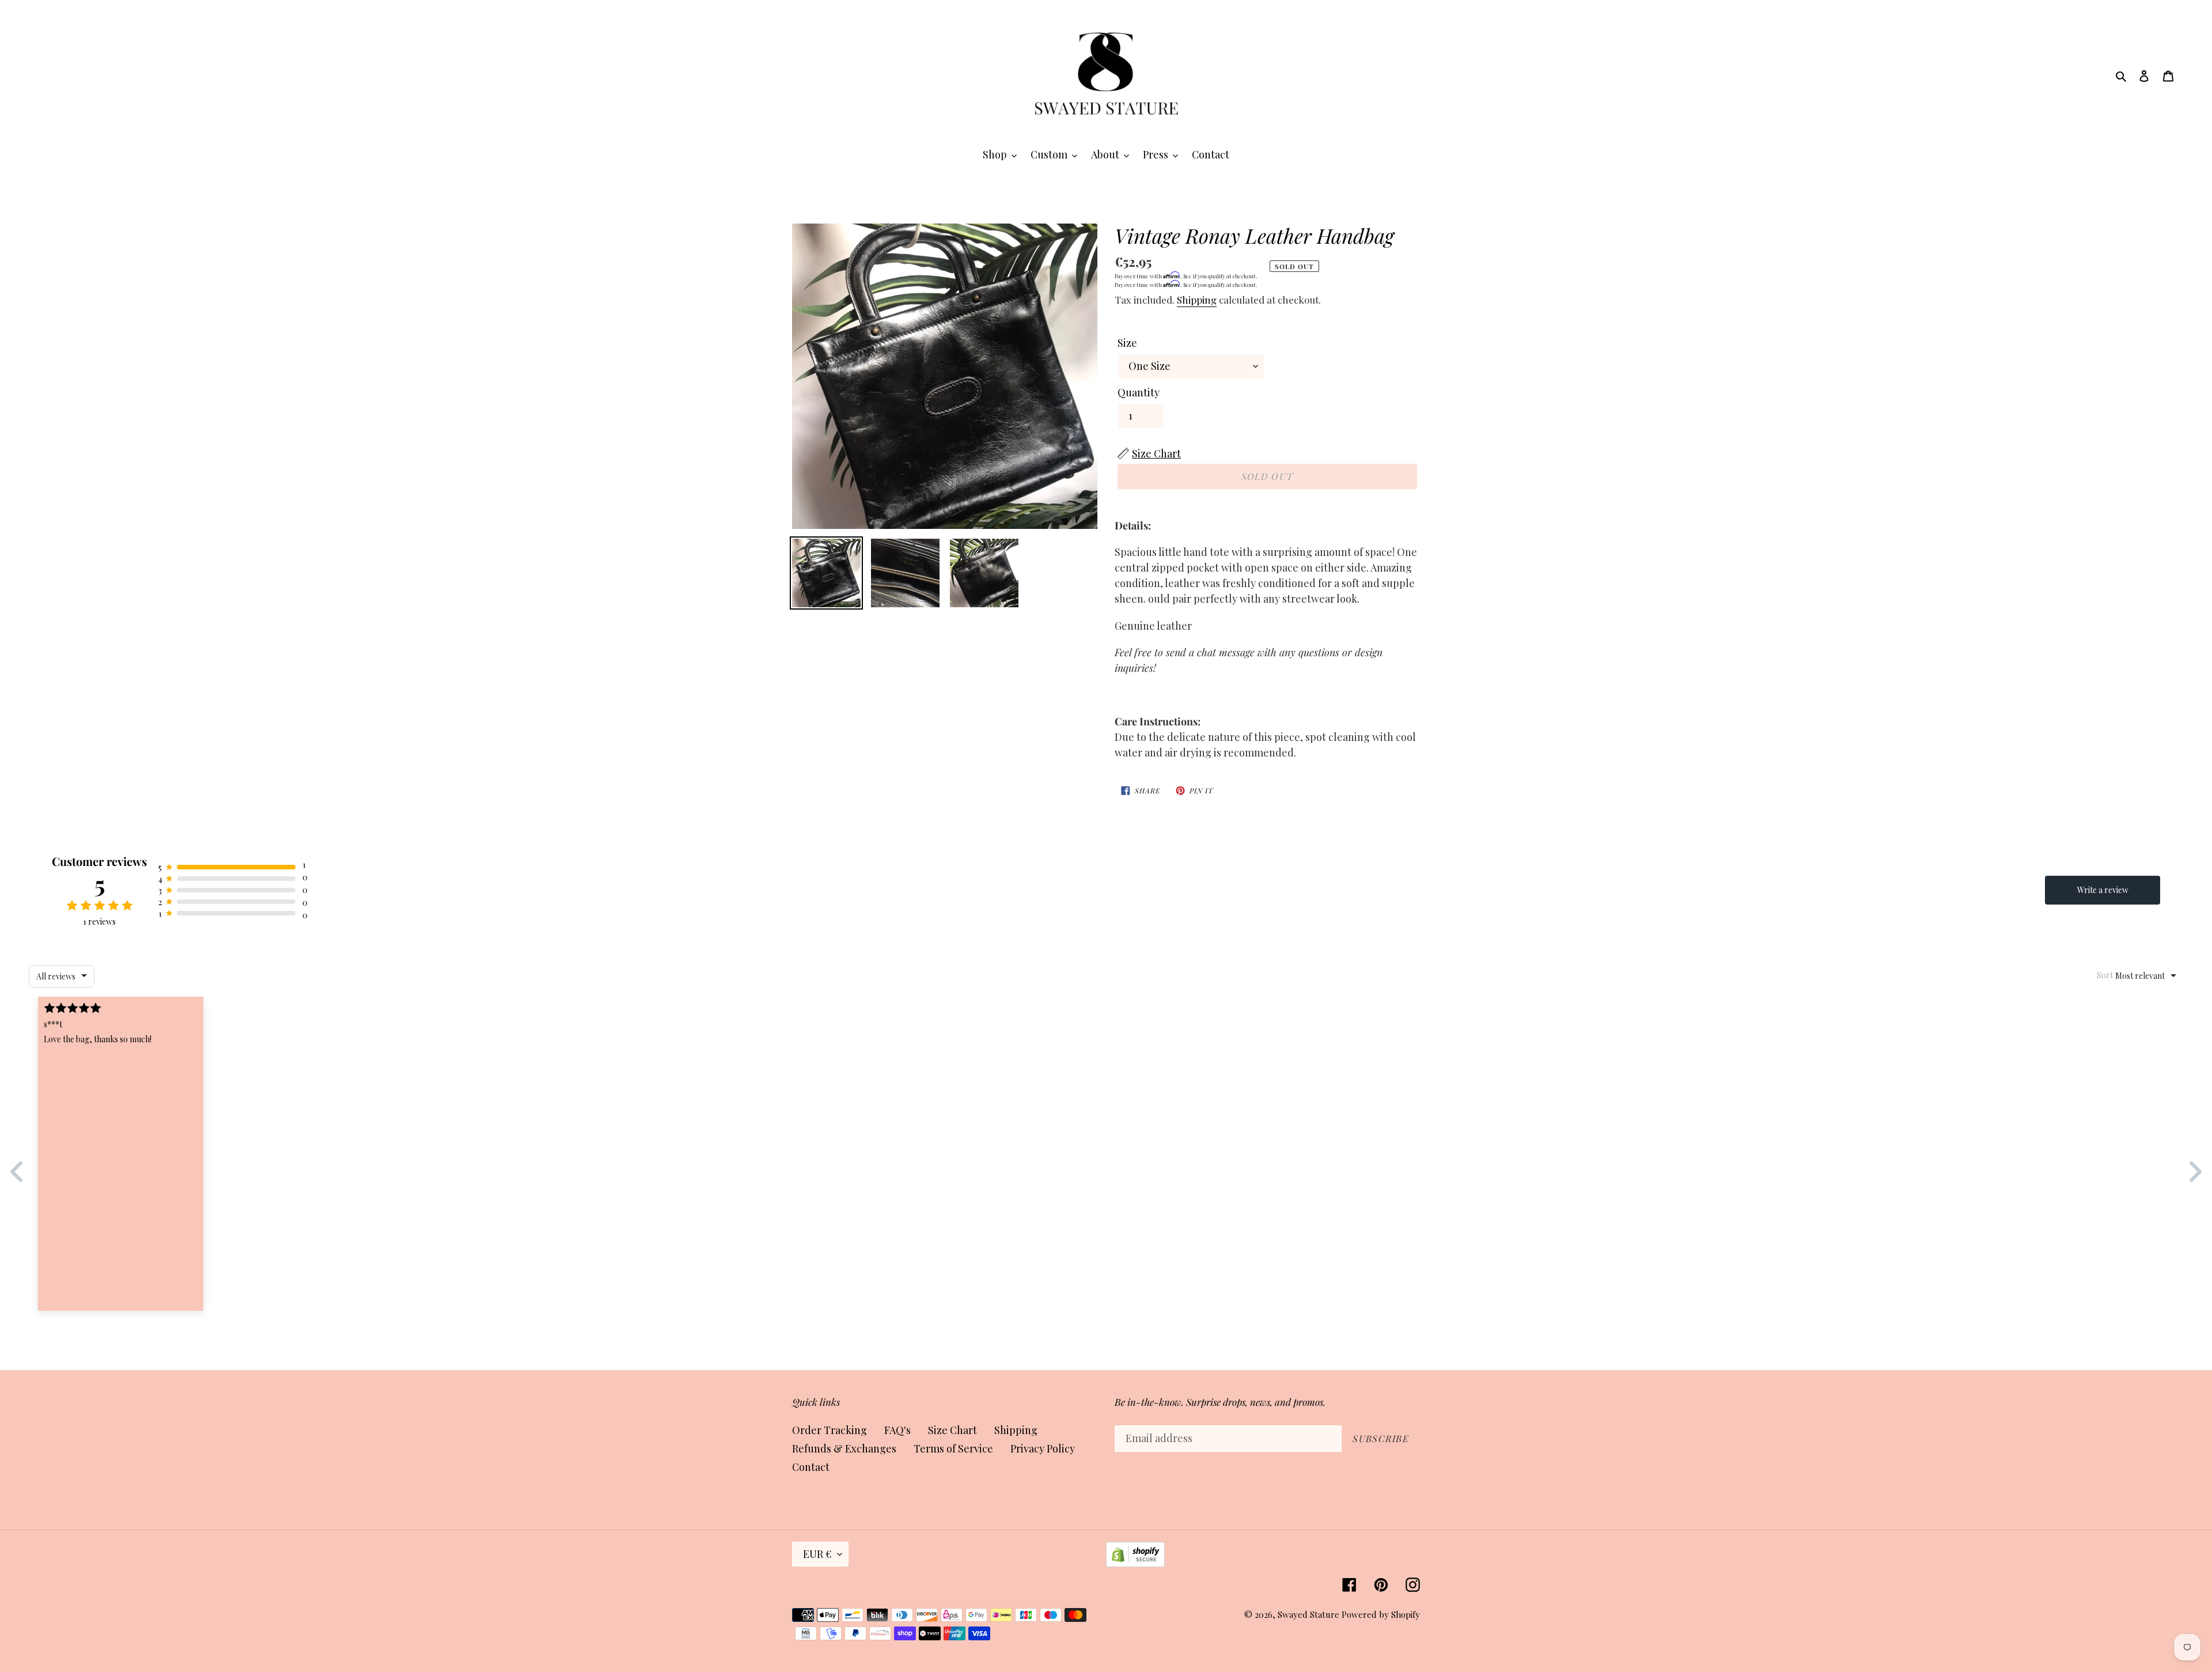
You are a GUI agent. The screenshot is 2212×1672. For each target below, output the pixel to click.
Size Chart (952, 1430)
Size (1127, 343)
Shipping (1197, 300)
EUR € (817, 1554)
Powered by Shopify (1381, 1614)
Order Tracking (829, 1430)
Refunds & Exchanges (844, 1448)
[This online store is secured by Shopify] (1135, 1563)
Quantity (1139, 392)
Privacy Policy (1043, 1448)
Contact (811, 1467)
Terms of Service (953, 1448)
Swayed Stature (1308, 1614)
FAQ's (897, 1430)
